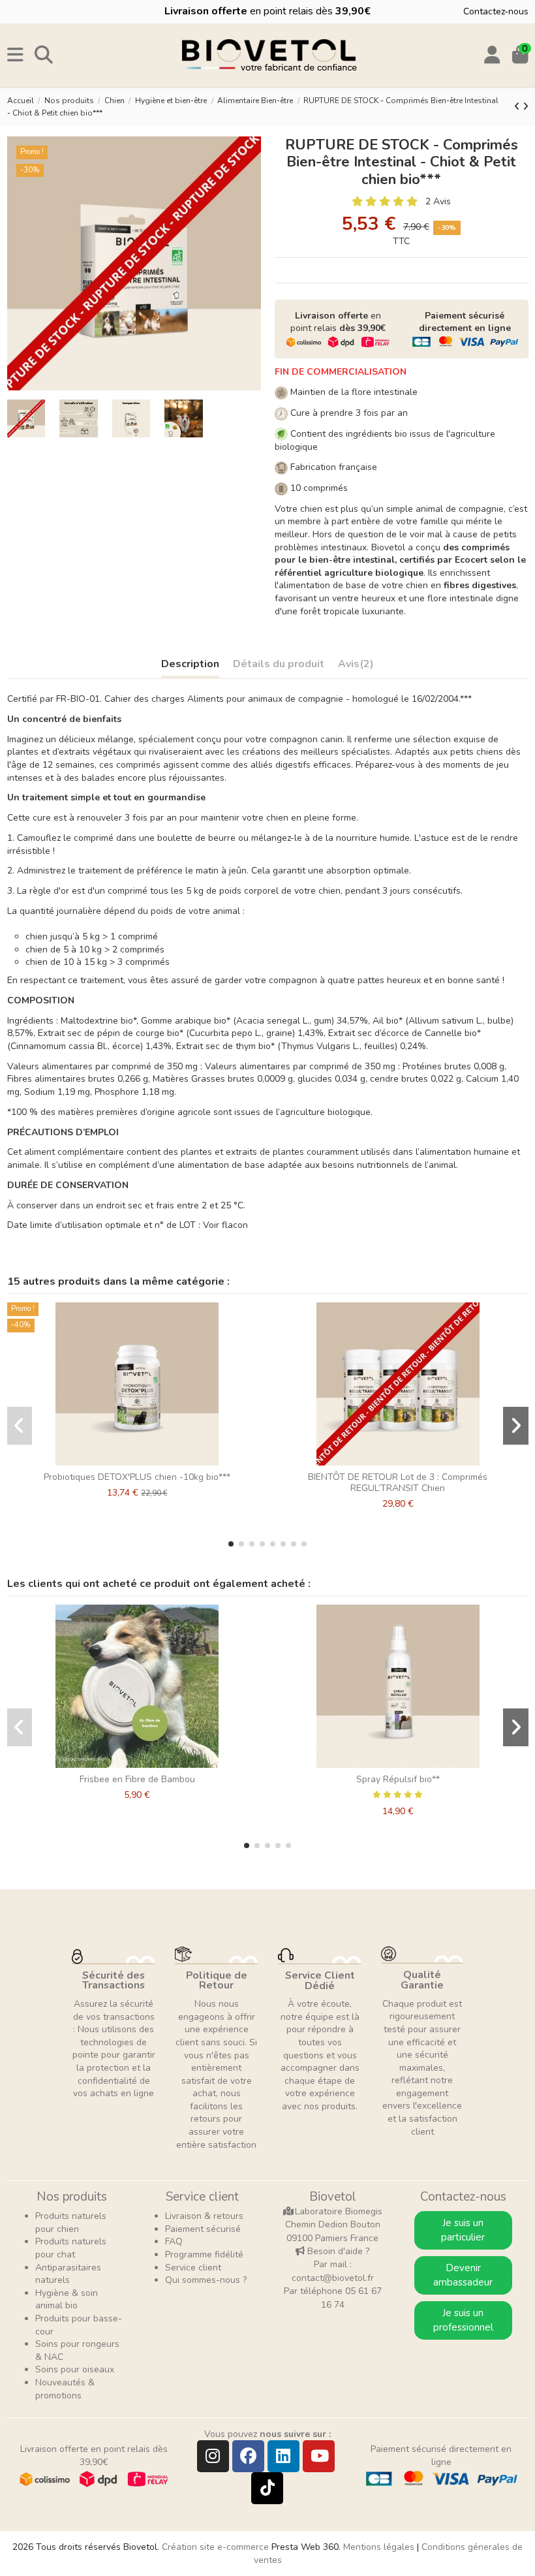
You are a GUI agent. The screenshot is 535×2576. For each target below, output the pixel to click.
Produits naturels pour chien (71, 2223)
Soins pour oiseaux (75, 2369)
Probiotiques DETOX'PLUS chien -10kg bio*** (137, 1477)
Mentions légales (379, 2547)
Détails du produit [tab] (279, 665)
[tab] (356, 667)
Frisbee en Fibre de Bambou (137, 1779)
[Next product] (526, 107)
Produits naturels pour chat (71, 2248)
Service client (193, 2268)
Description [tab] (190, 665)
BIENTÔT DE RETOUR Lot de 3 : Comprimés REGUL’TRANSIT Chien (398, 1483)
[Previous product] (518, 107)
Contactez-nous (496, 11)
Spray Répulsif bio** (398, 1779)
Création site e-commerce (215, 2547)
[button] (231, 1544)
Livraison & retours (204, 2216)
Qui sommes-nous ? (206, 2280)
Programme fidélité (204, 2254)
